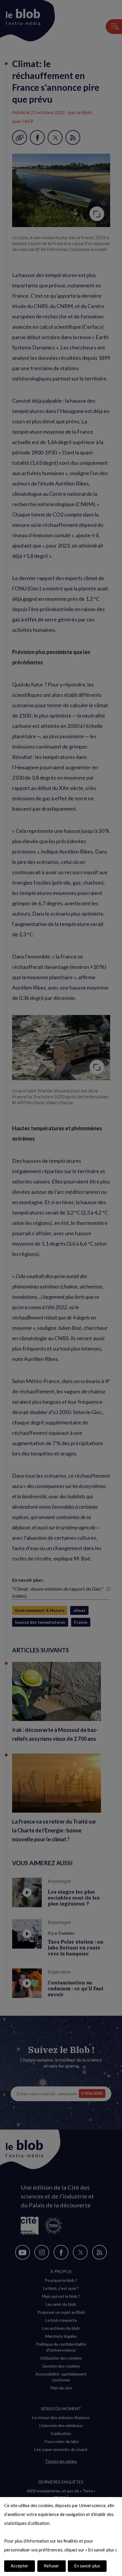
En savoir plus (87, 2566)
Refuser (52, 2566)
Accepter (20, 2566)
